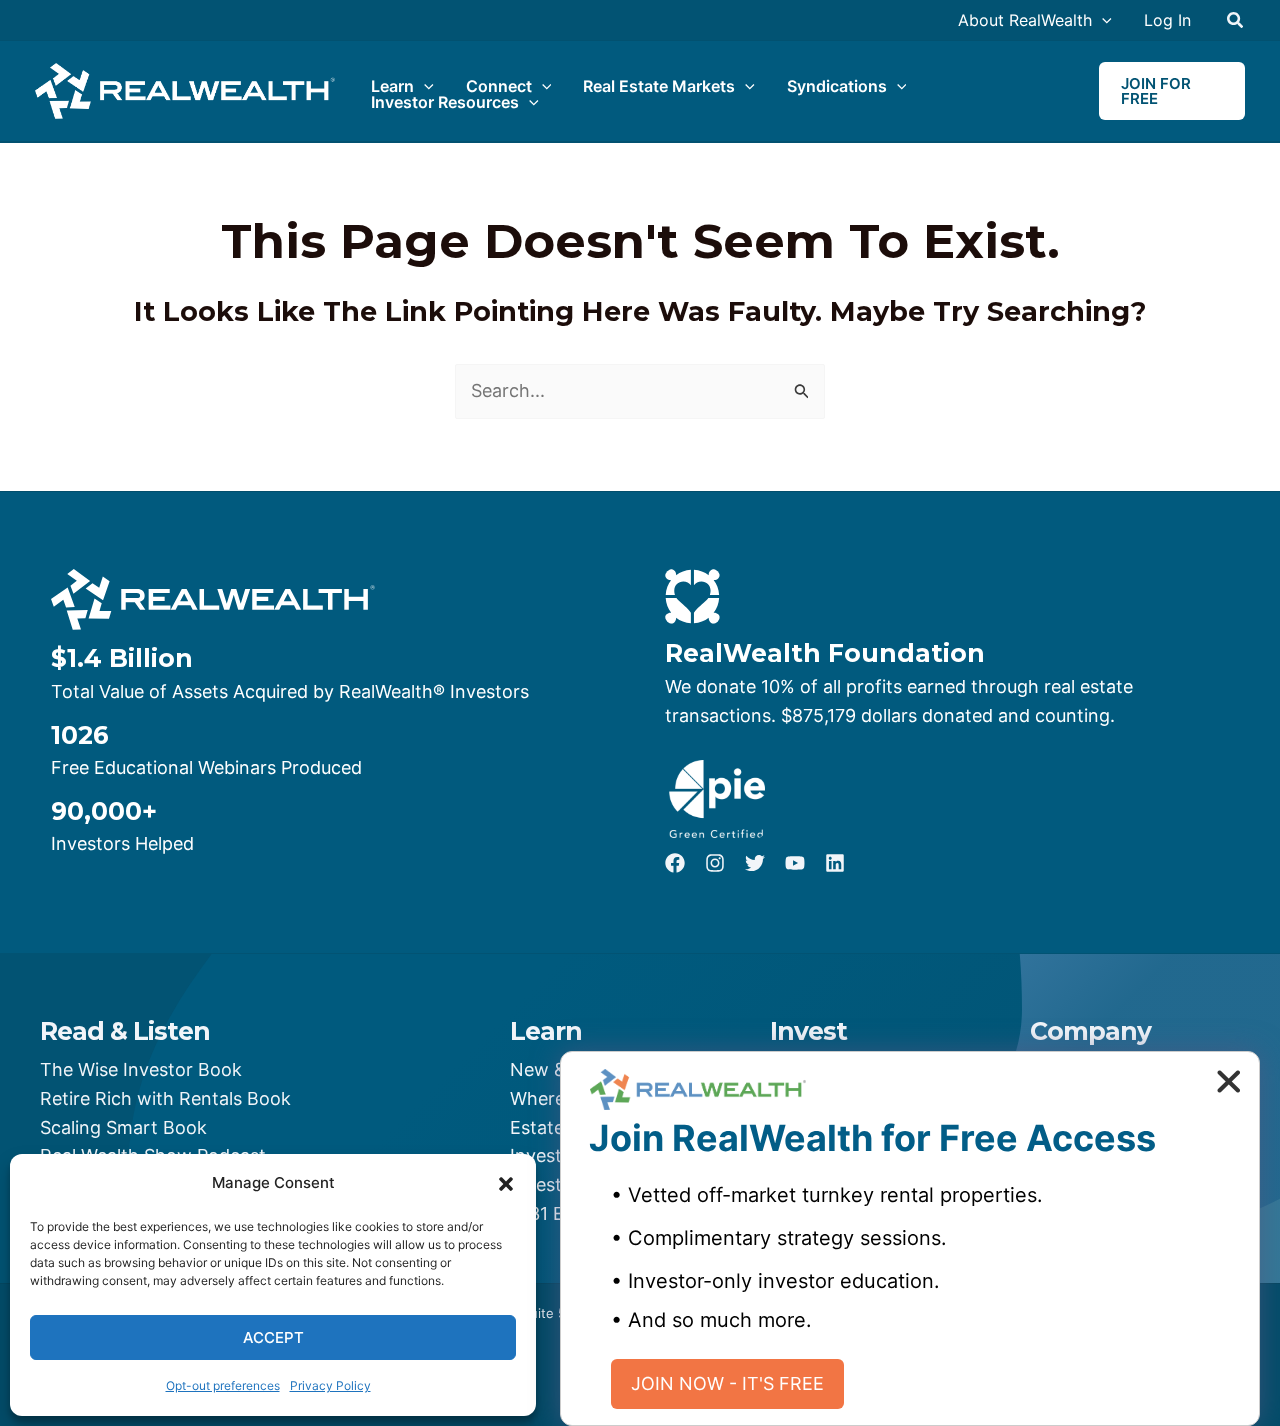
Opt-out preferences (223, 1385)
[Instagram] (715, 863)
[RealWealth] (185, 89)
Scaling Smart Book (123, 1127)
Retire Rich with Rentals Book (165, 1098)
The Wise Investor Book (141, 1069)
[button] (506, 1184)
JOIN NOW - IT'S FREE (727, 1383)
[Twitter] (755, 863)
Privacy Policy (330, 1385)
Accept (273, 1337)
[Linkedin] (835, 863)
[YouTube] (795, 863)
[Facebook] (675, 863)
